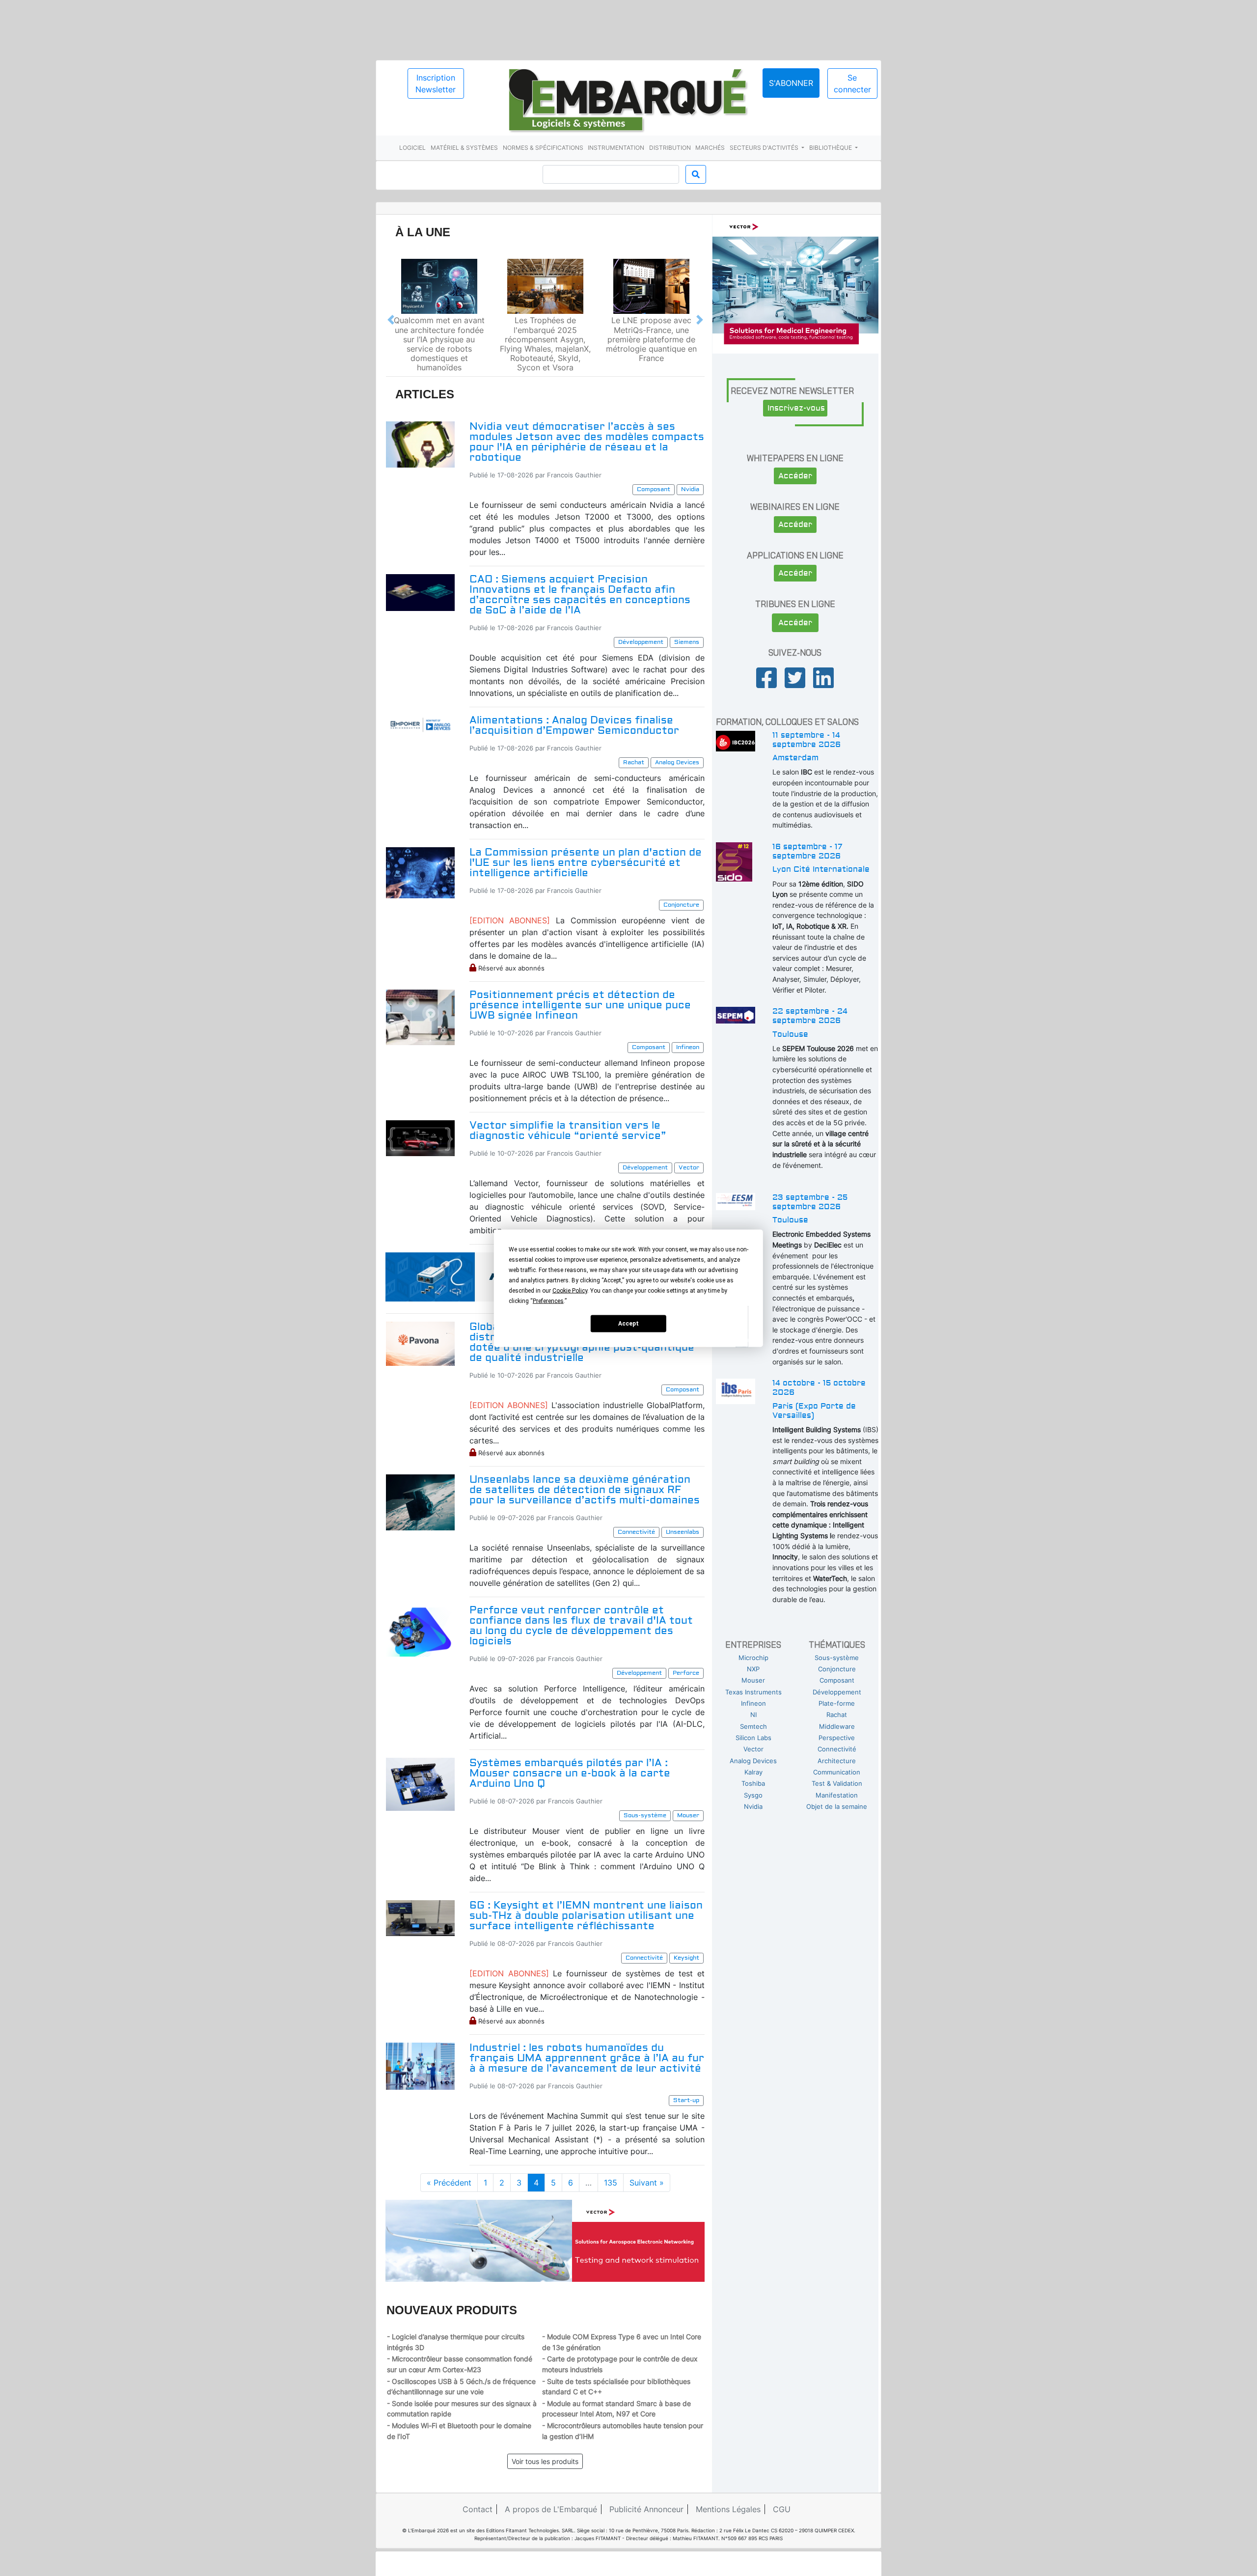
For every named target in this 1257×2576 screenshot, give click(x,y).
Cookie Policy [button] (570, 1290)
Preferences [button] (548, 1301)
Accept (628, 1324)
